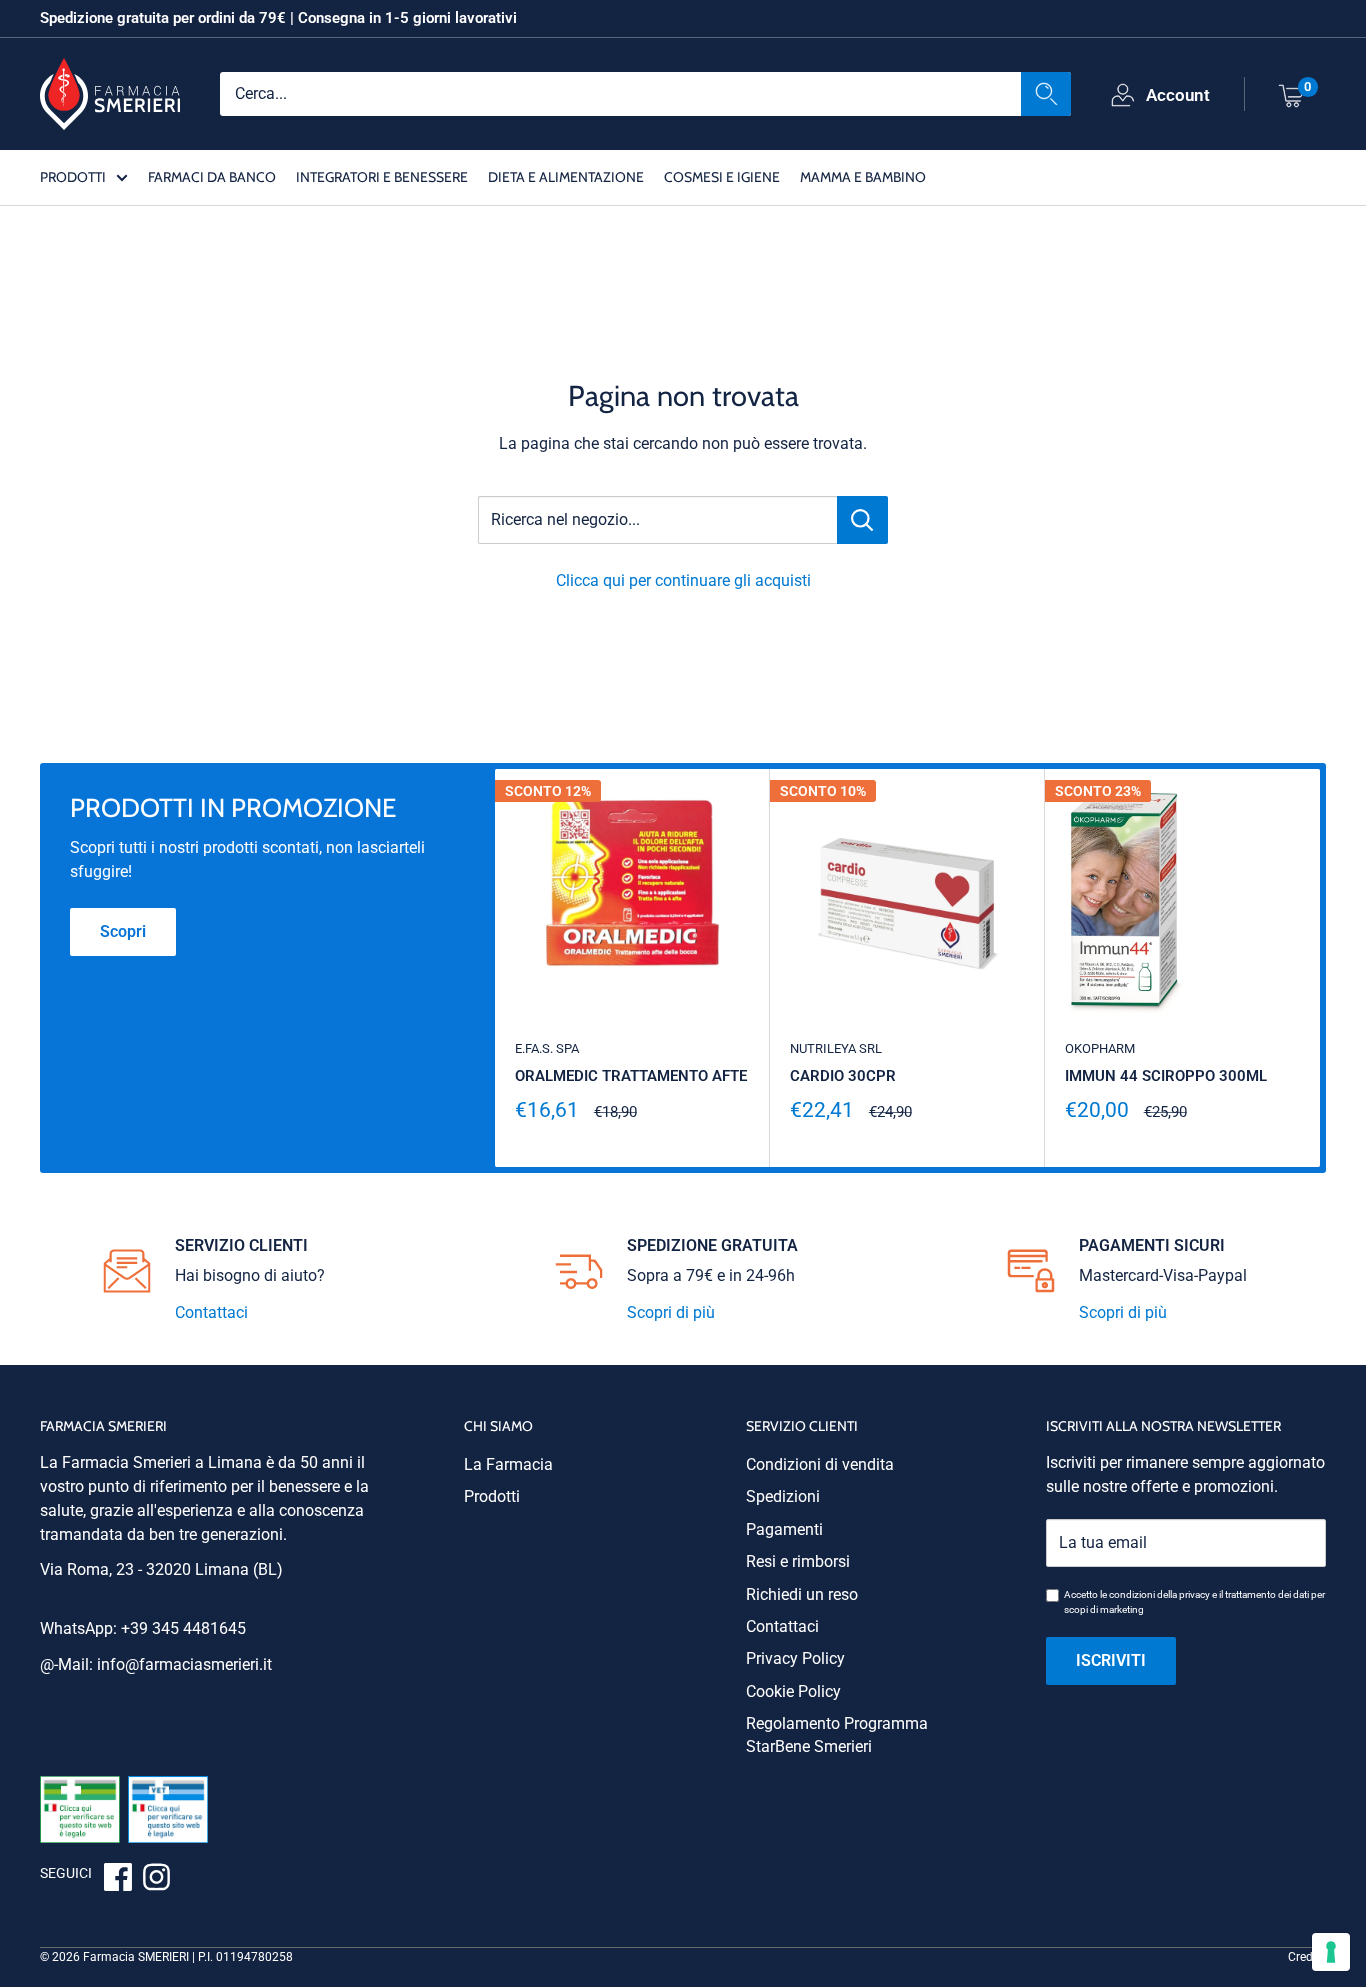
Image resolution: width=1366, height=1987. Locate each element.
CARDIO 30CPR (843, 1076)
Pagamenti (784, 1529)
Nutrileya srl (836, 1048)
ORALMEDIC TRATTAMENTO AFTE (631, 1076)
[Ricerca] (1046, 93)
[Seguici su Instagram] (156, 1880)
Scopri (123, 931)
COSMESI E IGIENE (722, 176)
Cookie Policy (793, 1691)
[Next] (1320, 968)
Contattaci (211, 1312)
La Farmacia (508, 1464)
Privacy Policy (795, 1658)
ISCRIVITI (1111, 1660)
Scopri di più (671, 1312)
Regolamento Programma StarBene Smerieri (837, 1734)
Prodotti (492, 1496)
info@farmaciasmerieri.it (184, 1664)
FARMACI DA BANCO (212, 176)
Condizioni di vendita (820, 1464)
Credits (1307, 1957)
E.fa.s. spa (547, 1048)
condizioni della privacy (1159, 1594)
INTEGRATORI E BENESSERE (382, 176)
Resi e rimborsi (798, 1561)
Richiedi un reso (802, 1594)
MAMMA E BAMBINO (863, 176)
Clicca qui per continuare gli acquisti (683, 580)
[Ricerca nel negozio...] (862, 520)
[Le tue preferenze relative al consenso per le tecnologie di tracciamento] (1331, 1952)
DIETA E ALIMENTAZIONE (566, 176)
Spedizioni (783, 1496)
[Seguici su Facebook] (118, 1880)
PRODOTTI (73, 176)
